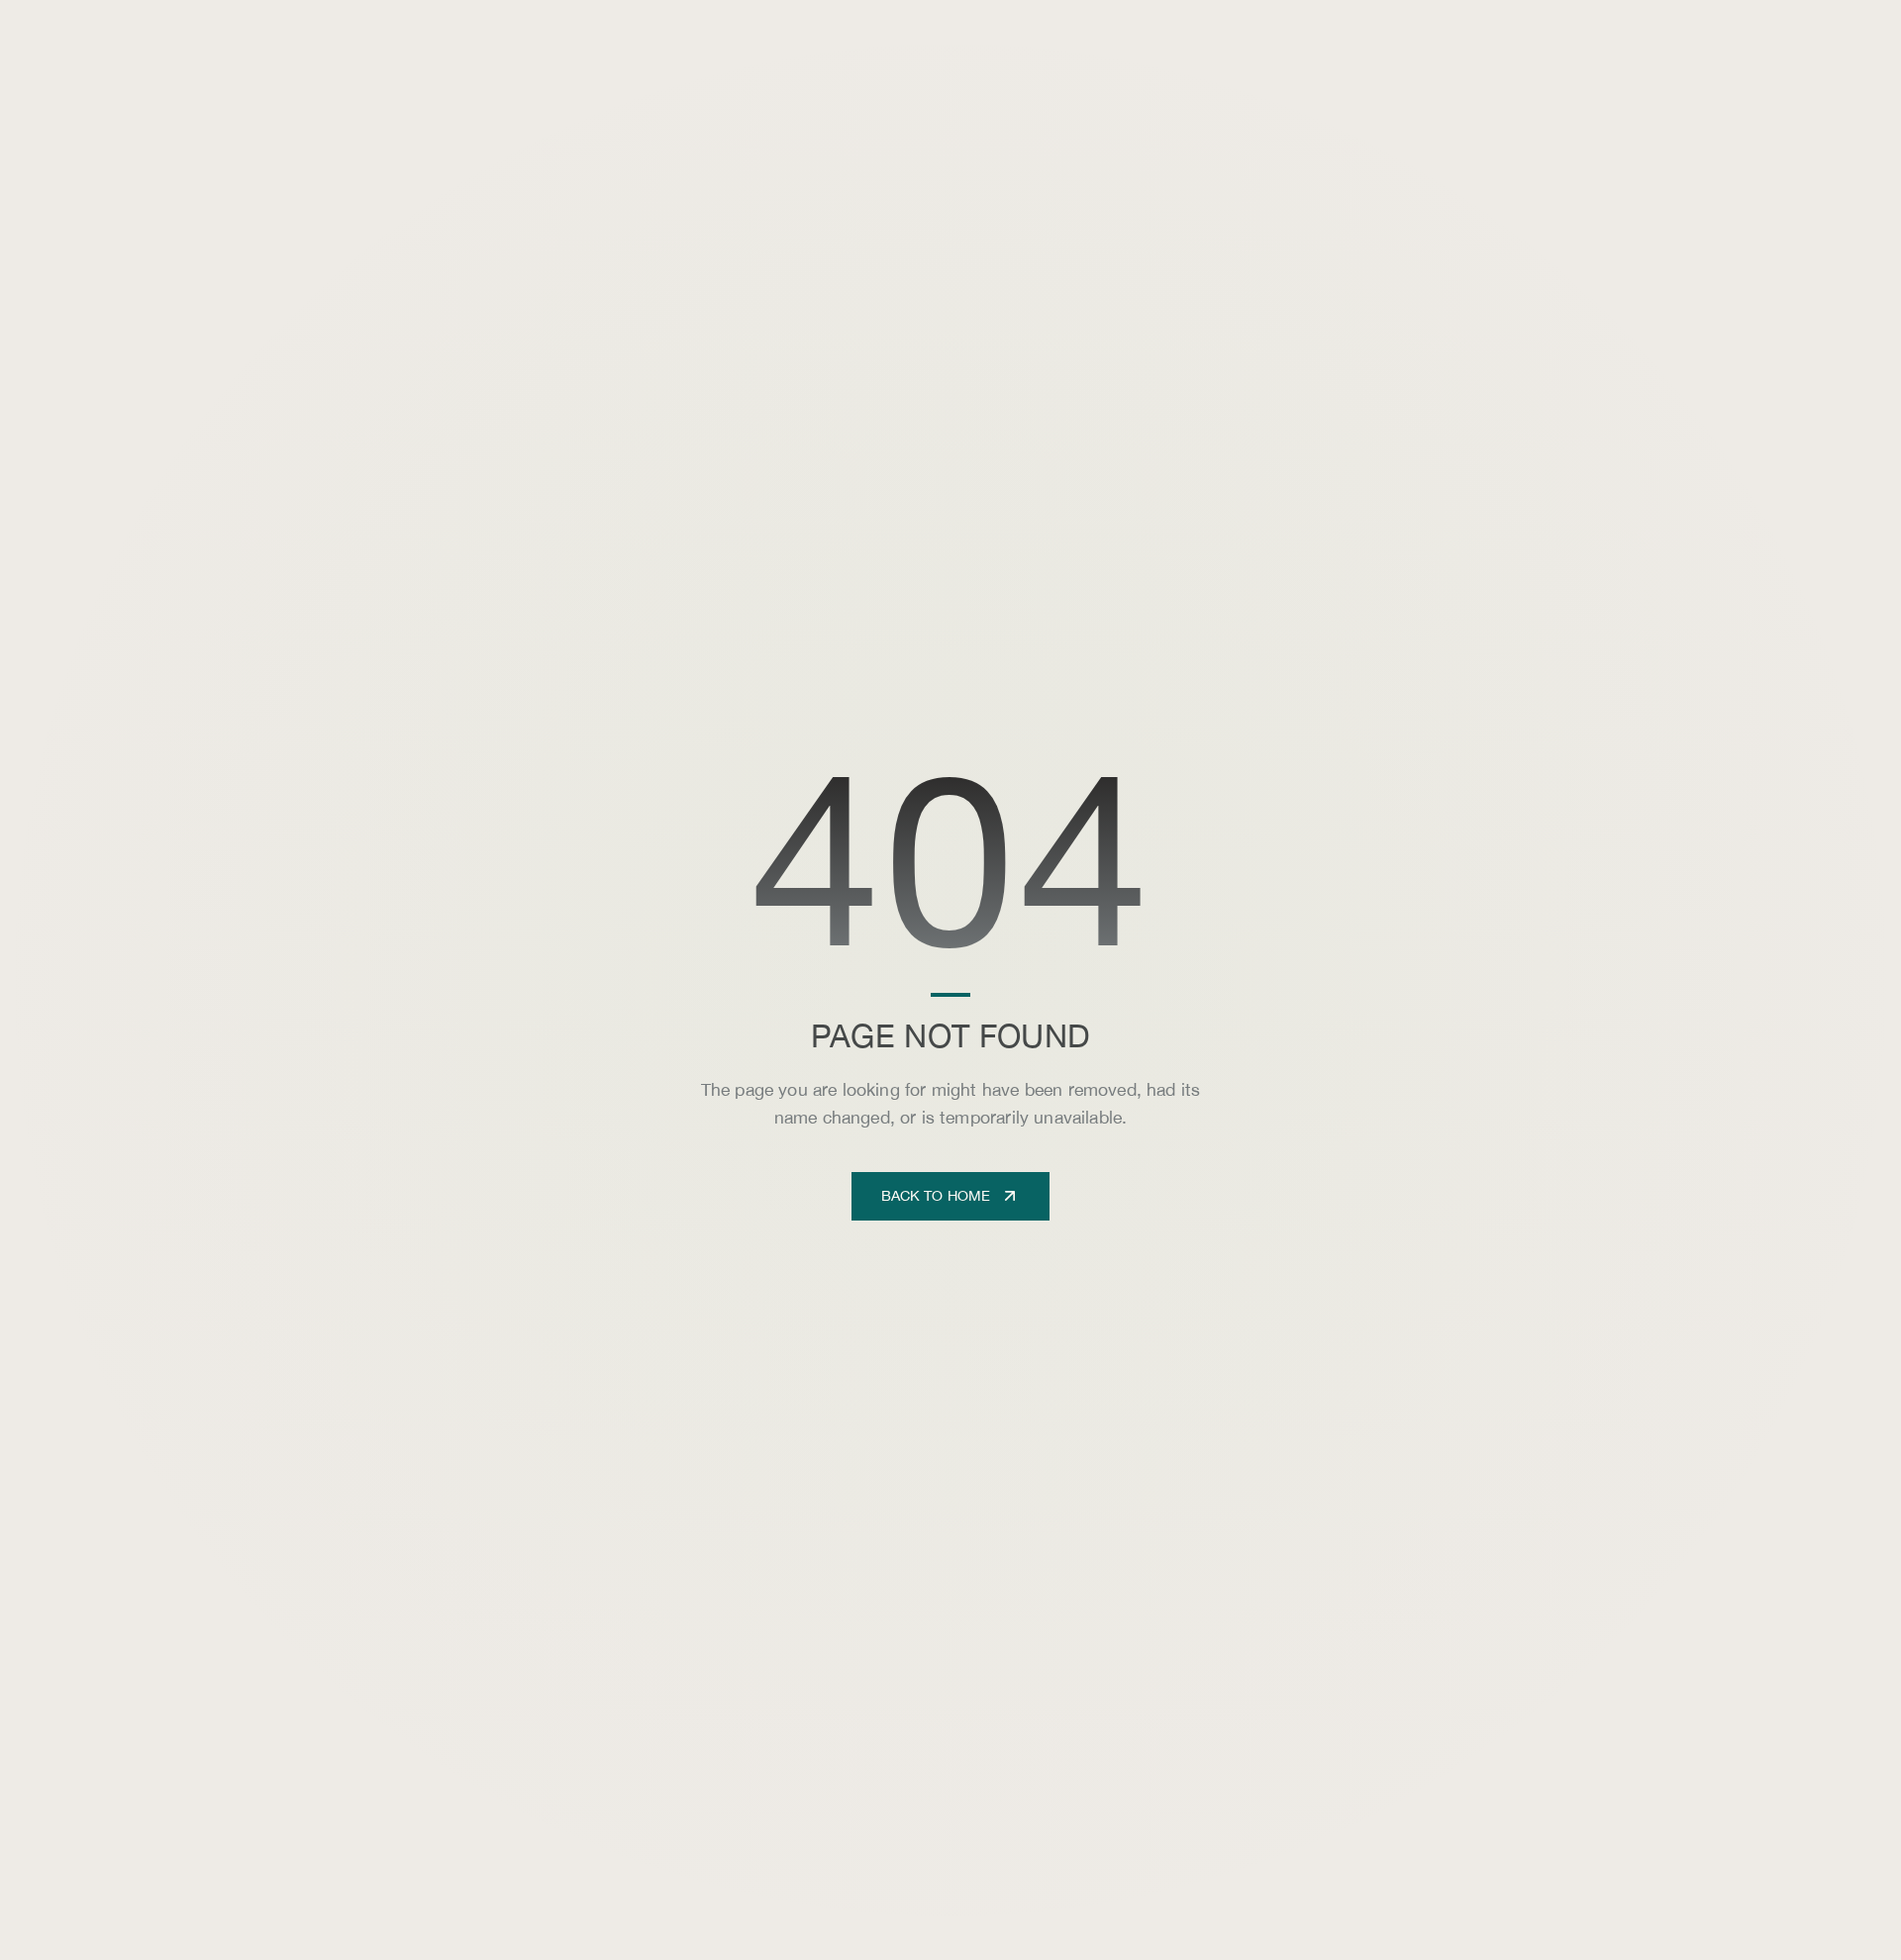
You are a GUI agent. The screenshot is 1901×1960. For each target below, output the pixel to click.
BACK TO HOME (936, 1195)
